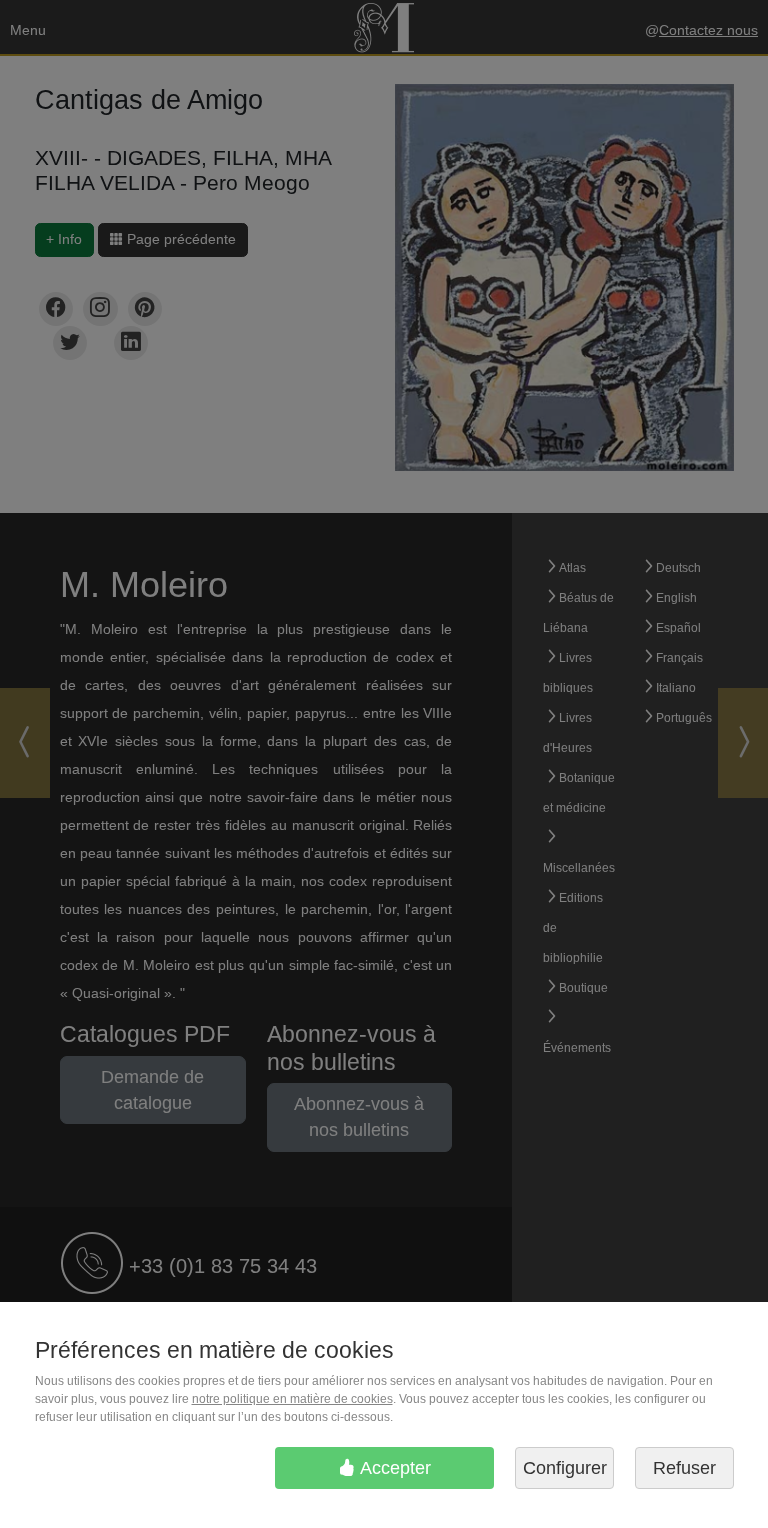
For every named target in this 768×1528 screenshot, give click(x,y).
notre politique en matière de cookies (292, 1399)
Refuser (684, 1468)
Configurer (565, 1468)
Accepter (393, 1468)
